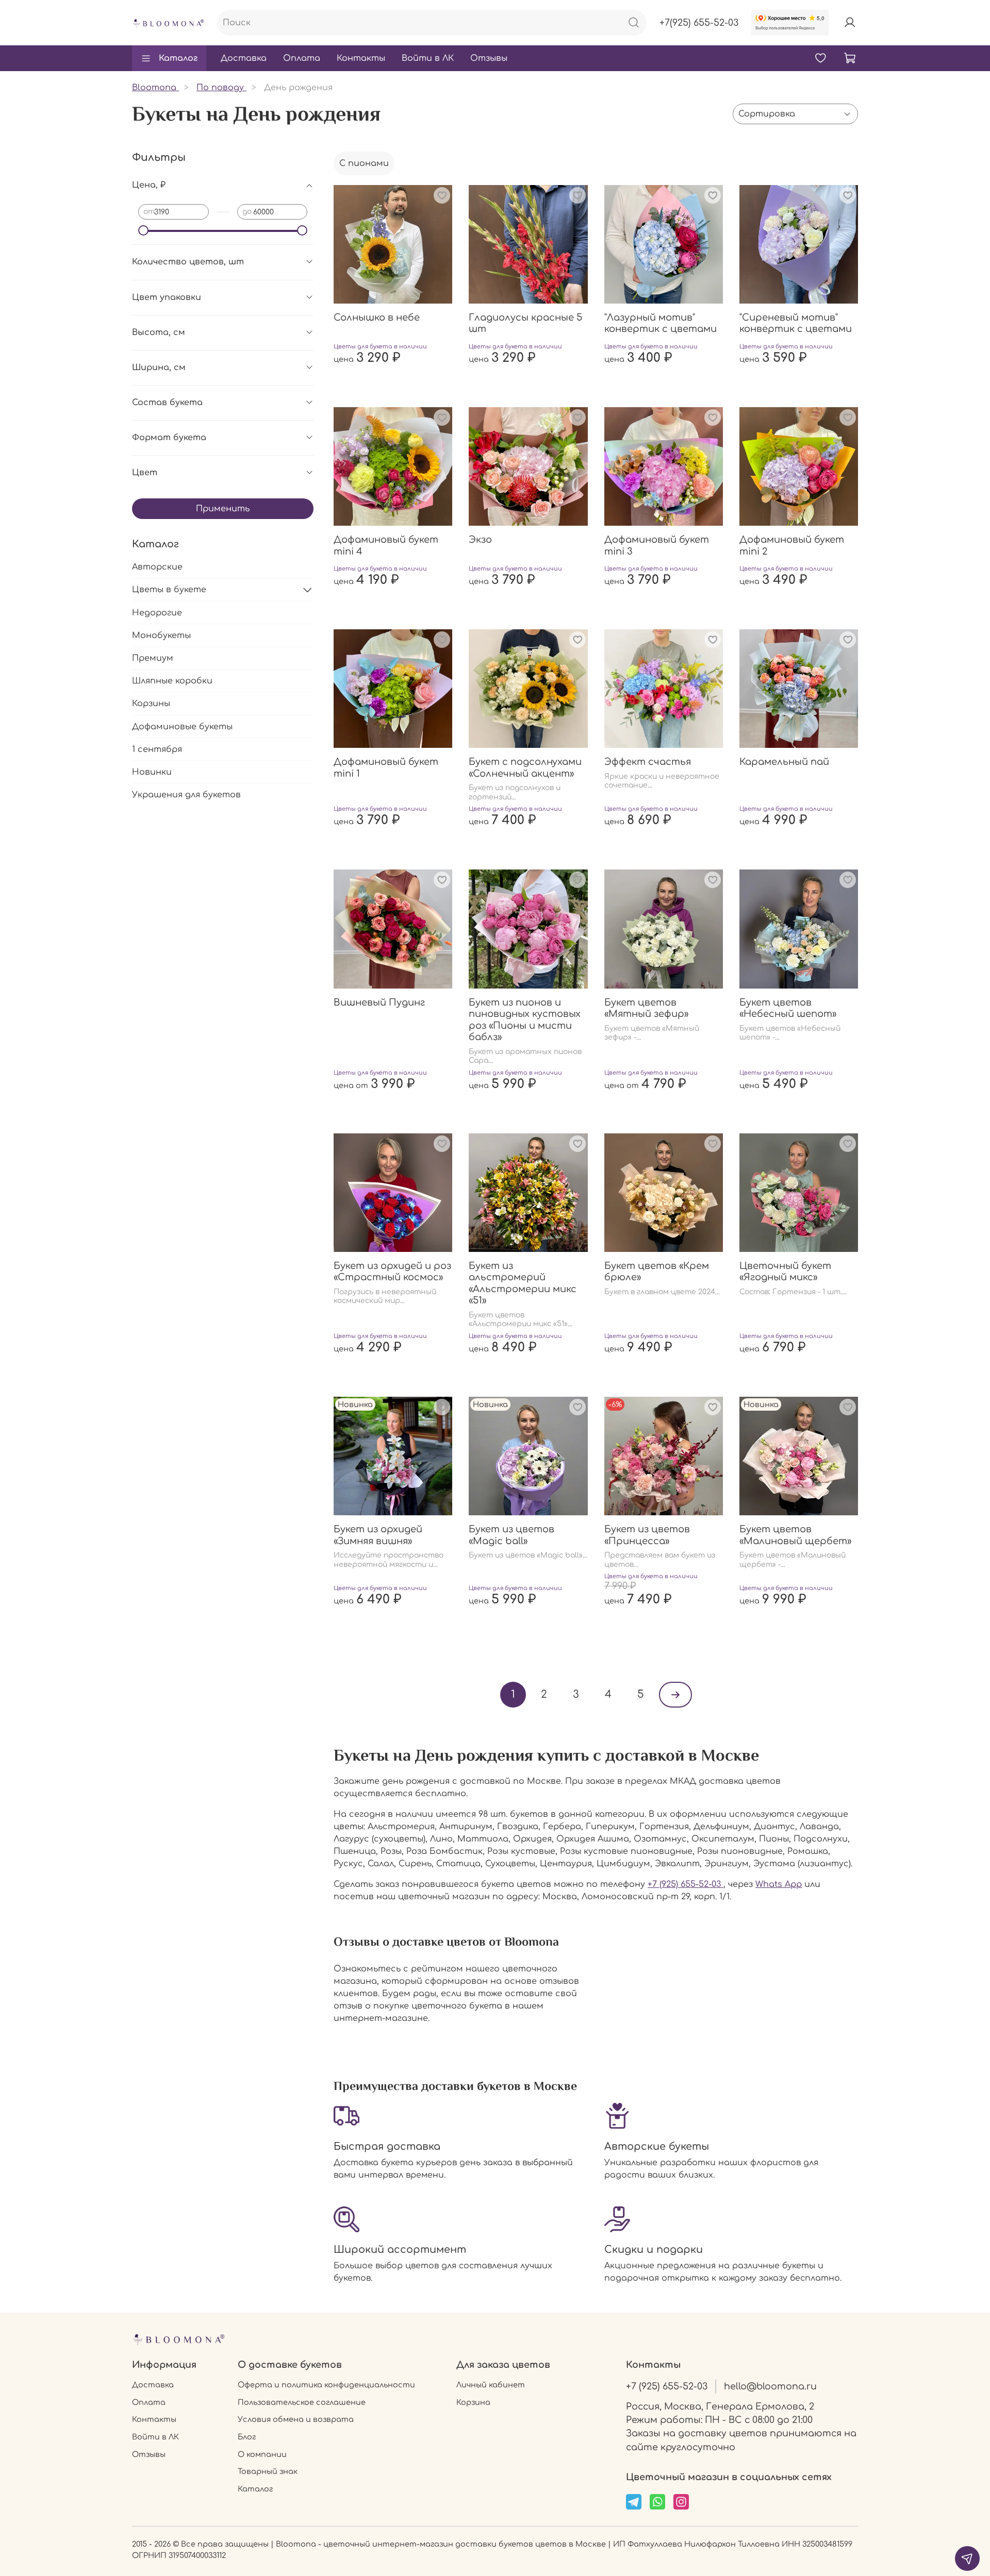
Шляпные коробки (172, 681)
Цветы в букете (169, 590)
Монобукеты (161, 635)
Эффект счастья (648, 762)
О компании (262, 2454)
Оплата (302, 58)
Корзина (473, 2402)
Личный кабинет (491, 2385)
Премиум (153, 658)
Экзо (480, 540)
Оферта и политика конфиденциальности (326, 2385)
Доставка (244, 58)
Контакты (361, 58)
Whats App (779, 1884)
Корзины (151, 704)
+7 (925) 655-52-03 (686, 1884)
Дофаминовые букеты (182, 727)
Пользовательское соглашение (302, 2402)
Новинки (152, 772)
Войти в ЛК (428, 58)
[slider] (143, 230)
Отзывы (489, 58)
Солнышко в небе (377, 317)
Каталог (178, 58)
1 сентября (157, 749)
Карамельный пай (784, 762)
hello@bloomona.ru (770, 2386)
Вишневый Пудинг (379, 1002)
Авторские (157, 567)
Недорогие (157, 613)
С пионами (364, 163)
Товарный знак (268, 2471)
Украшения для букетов (186, 795)
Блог (247, 2437)
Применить (223, 509)
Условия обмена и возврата (296, 2419)
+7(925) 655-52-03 (699, 23)
